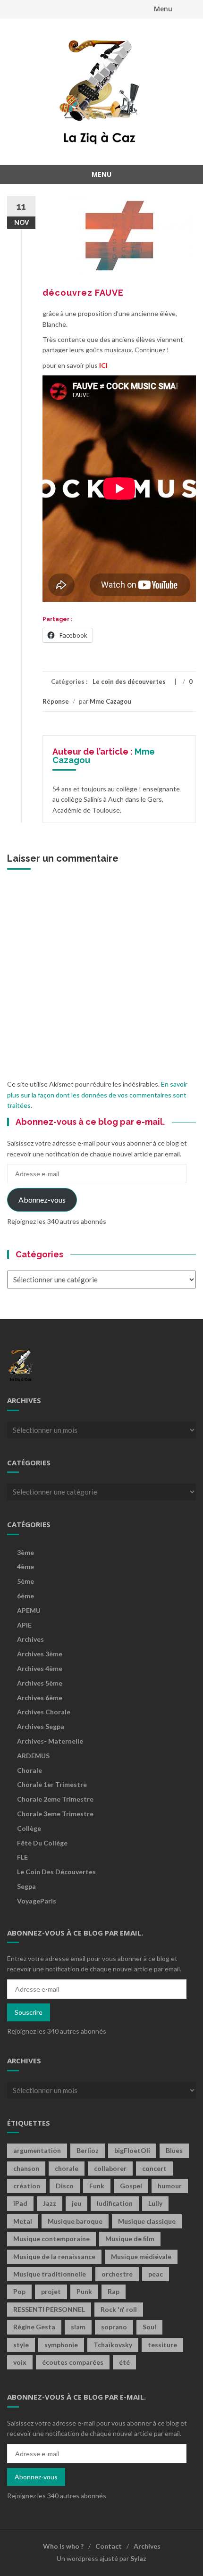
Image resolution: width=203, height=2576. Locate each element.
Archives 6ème (40, 1698)
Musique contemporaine (51, 2239)
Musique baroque (75, 2221)
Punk (84, 2291)
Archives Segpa (41, 1726)
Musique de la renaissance (54, 2256)
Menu (163, 9)
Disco (65, 2186)
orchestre (117, 2274)
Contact (109, 2546)
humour (170, 2186)
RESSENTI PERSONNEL (49, 2309)
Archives (30, 1639)
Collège (29, 1828)
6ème (25, 1596)
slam (78, 2327)
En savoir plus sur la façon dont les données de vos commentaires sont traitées (97, 1095)
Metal (23, 2221)
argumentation (37, 2150)
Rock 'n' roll (119, 2309)
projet (51, 2291)
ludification (115, 2203)
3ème (25, 1552)
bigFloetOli (132, 2150)
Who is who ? (63, 2546)
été (124, 2362)
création (27, 2186)
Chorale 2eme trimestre (55, 1799)
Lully (155, 2203)
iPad (20, 2203)
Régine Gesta (34, 2327)
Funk (97, 2186)
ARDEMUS (33, 1756)
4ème (25, 1566)
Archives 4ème (40, 1668)
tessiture (162, 2345)
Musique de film (130, 2239)
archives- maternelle (50, 1741)
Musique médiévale (141, 2256)
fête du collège (42, 1843)
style (21, 2345)
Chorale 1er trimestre (52, 1784)
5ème (25, 1581)
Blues (174, 2150)
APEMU (29, 1610)
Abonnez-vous (42, 1200)
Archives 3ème (40, 1654)
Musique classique (147, 2221)
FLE (22, 1857)
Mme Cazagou (110, 701)
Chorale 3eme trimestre (55, 1814)
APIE (24, 1625)
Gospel (131, 2186)
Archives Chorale (44, 1712)
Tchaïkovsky (113, 2345)
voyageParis (37, 1901)
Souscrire (29, 2012)
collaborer (110, 2168)
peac (156, 2274)
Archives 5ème (40, 1683)
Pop (19, 2291)
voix (20, 2362)
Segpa (26, 1886)
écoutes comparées (73, 2362)
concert (154, 2168)
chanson (26, 2168)
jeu (76, 2203)
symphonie (61, 2345)
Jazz (50, 2203)
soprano (114, 2327)
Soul (149, 2327)
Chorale (30, 1770)
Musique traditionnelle (50, 2274)
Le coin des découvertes (129, 681)
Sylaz (138, 2558)
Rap (114, 2291)
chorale (67, 2168)
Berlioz (88, 2150)
